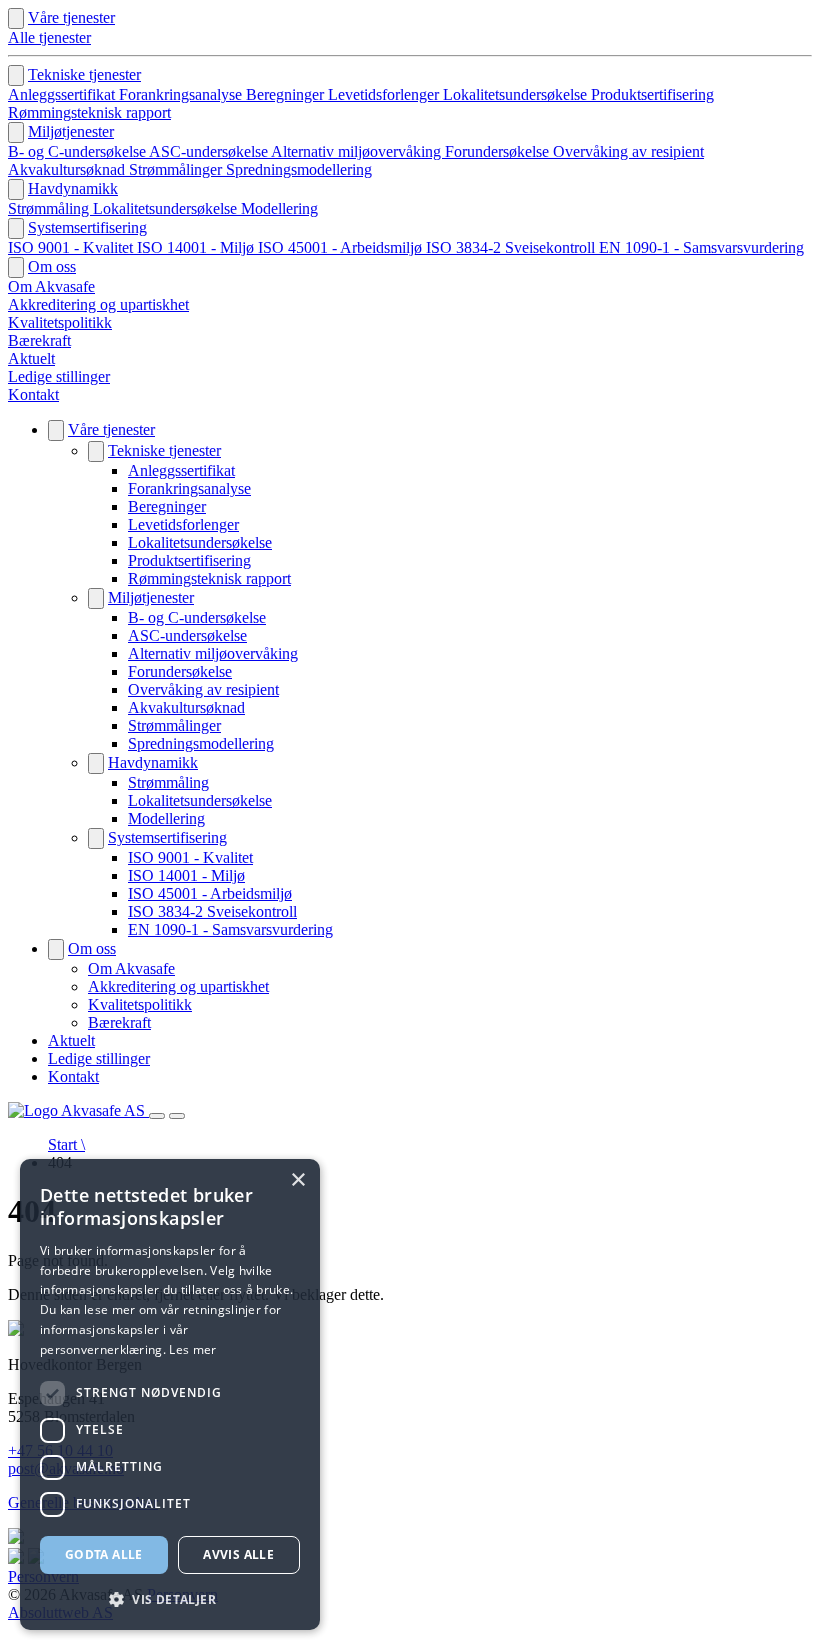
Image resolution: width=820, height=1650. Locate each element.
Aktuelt (31, 358)
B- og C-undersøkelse (78, 151)
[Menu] (157, 1116)
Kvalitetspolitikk (60, 322)
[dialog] (170, 1394)
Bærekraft (39, 340)
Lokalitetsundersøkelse (517, 94)
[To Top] (16, 1632)
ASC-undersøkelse (210, 151)
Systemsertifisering (87, 227)
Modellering (279, 208)
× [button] (297, 1180)
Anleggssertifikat (63, 94)
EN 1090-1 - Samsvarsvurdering (701, 247)
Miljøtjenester (71, 131)
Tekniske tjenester (84, 74)
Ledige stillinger (59, 376)
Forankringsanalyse (182, 94)
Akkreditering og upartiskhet (98, 304)
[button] (170, 1598)
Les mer (192, 1349)
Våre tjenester (71, 17)
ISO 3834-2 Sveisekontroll (512, 247)
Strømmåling (50, 208)
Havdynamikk (73, 188)
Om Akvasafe (51, 286)
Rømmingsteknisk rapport (89, 112)
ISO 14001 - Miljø (197, 247)
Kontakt (33, 394)
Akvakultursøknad (68, 169)
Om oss (52, 266)
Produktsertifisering (652, 94)
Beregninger (287, 94)
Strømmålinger (177, 169)
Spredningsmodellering (299, 169)
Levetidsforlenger (385, 94)
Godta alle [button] (104, 1554)
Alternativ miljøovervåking (358, 151)
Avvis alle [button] (238, 1554)
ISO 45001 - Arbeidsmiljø (342, 247)
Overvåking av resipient (628, 151)
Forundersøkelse (499, 151)
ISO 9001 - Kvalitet (72, 247)
